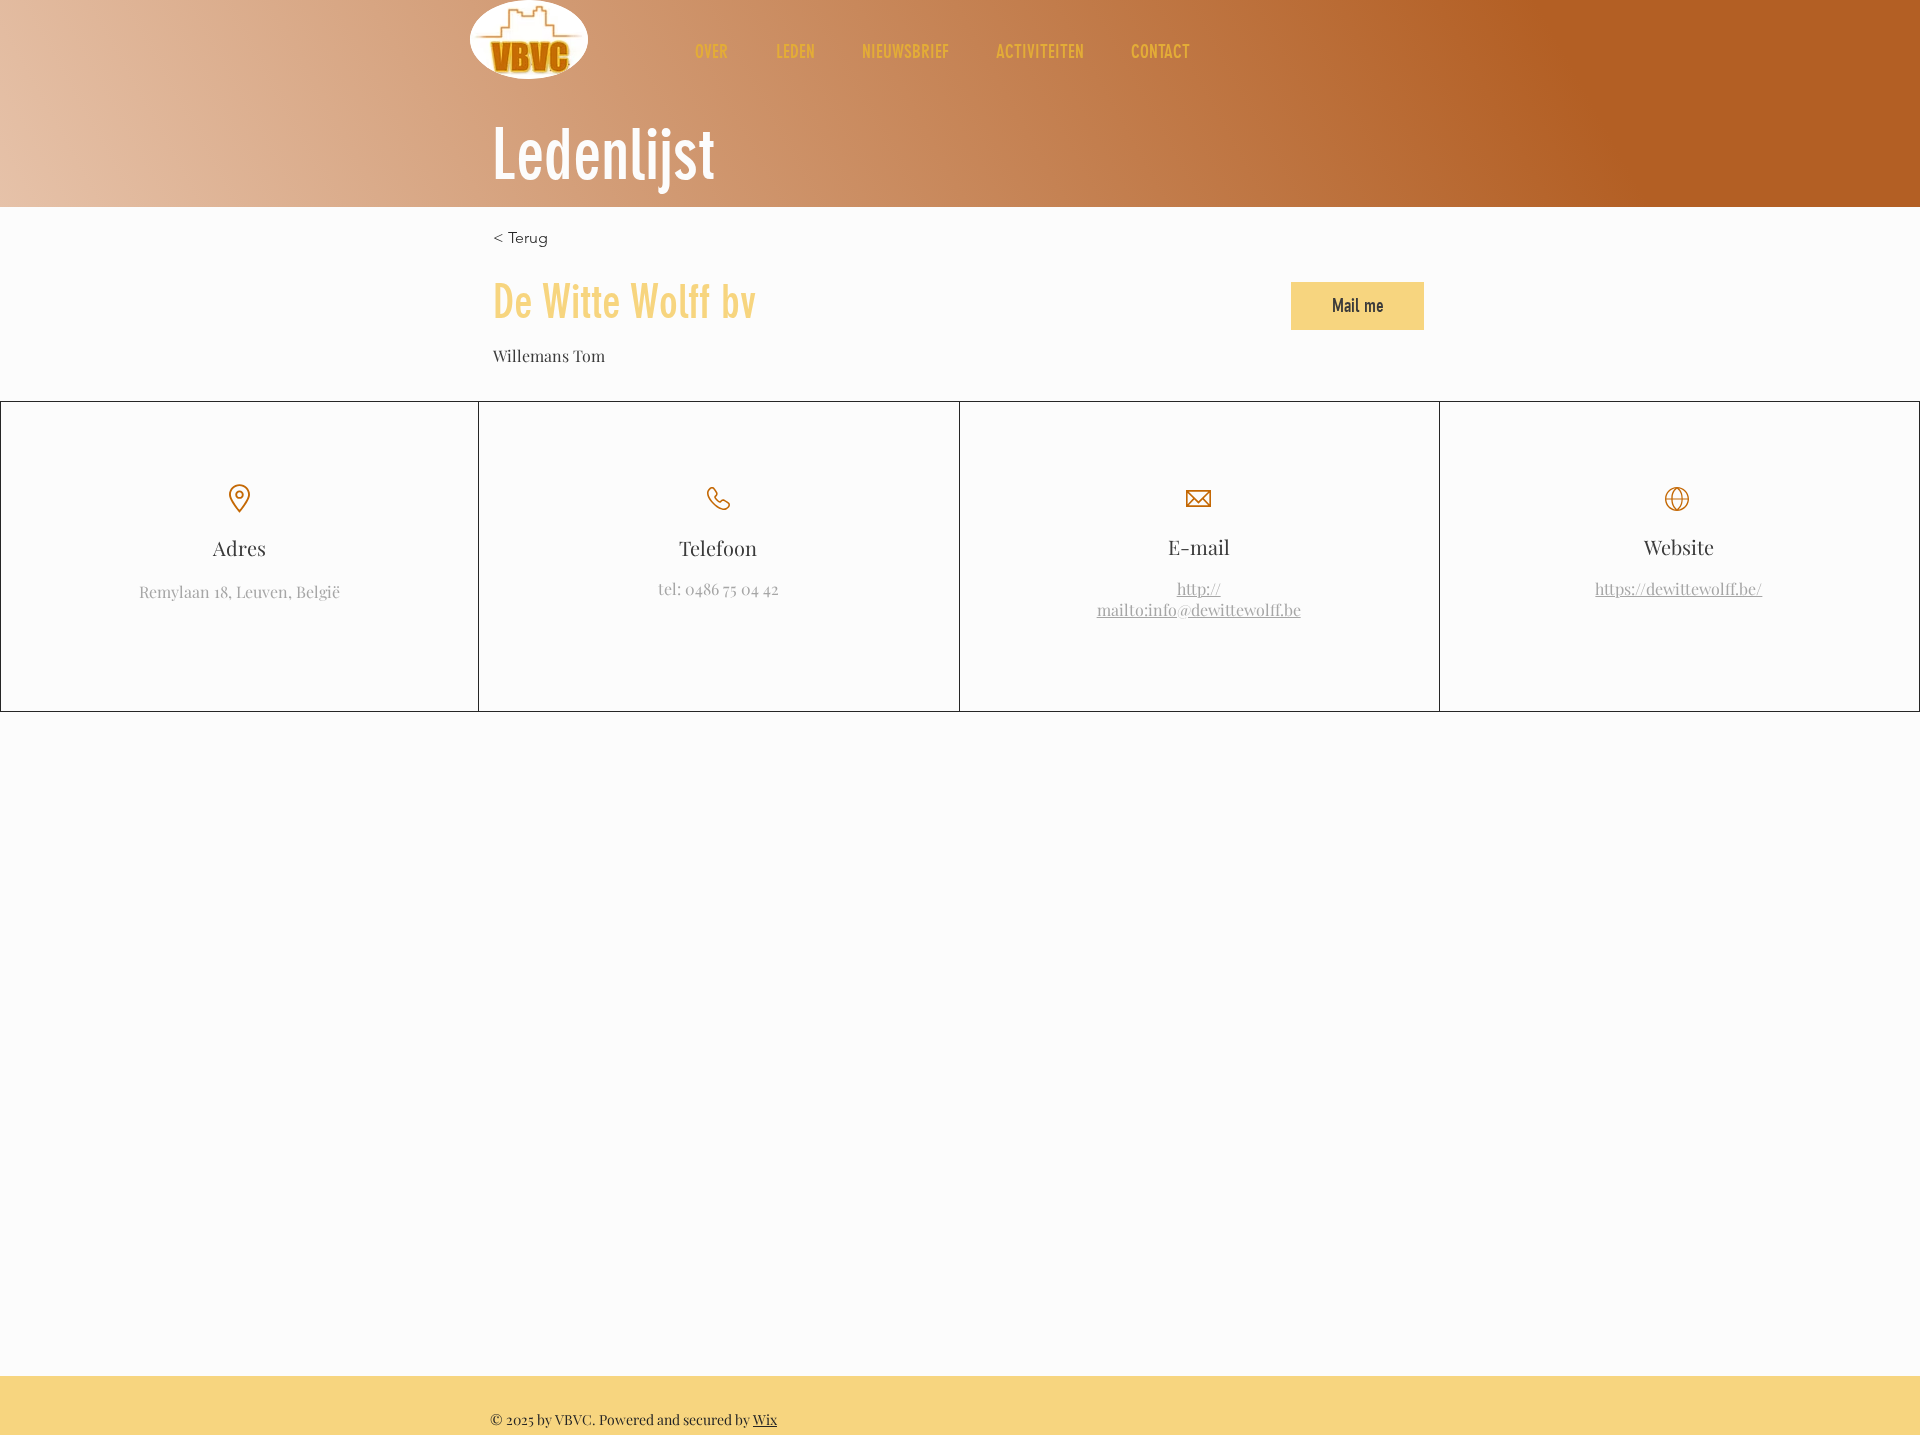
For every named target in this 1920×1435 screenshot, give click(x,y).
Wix (765, 1419)
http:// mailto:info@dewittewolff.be (1199, 599)
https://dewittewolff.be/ (1678, 588)
